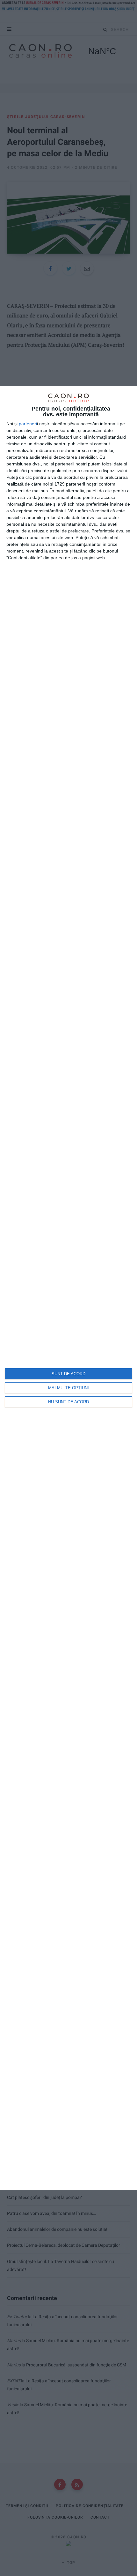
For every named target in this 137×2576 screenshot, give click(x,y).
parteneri (28, 424)
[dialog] (68, 1288)
